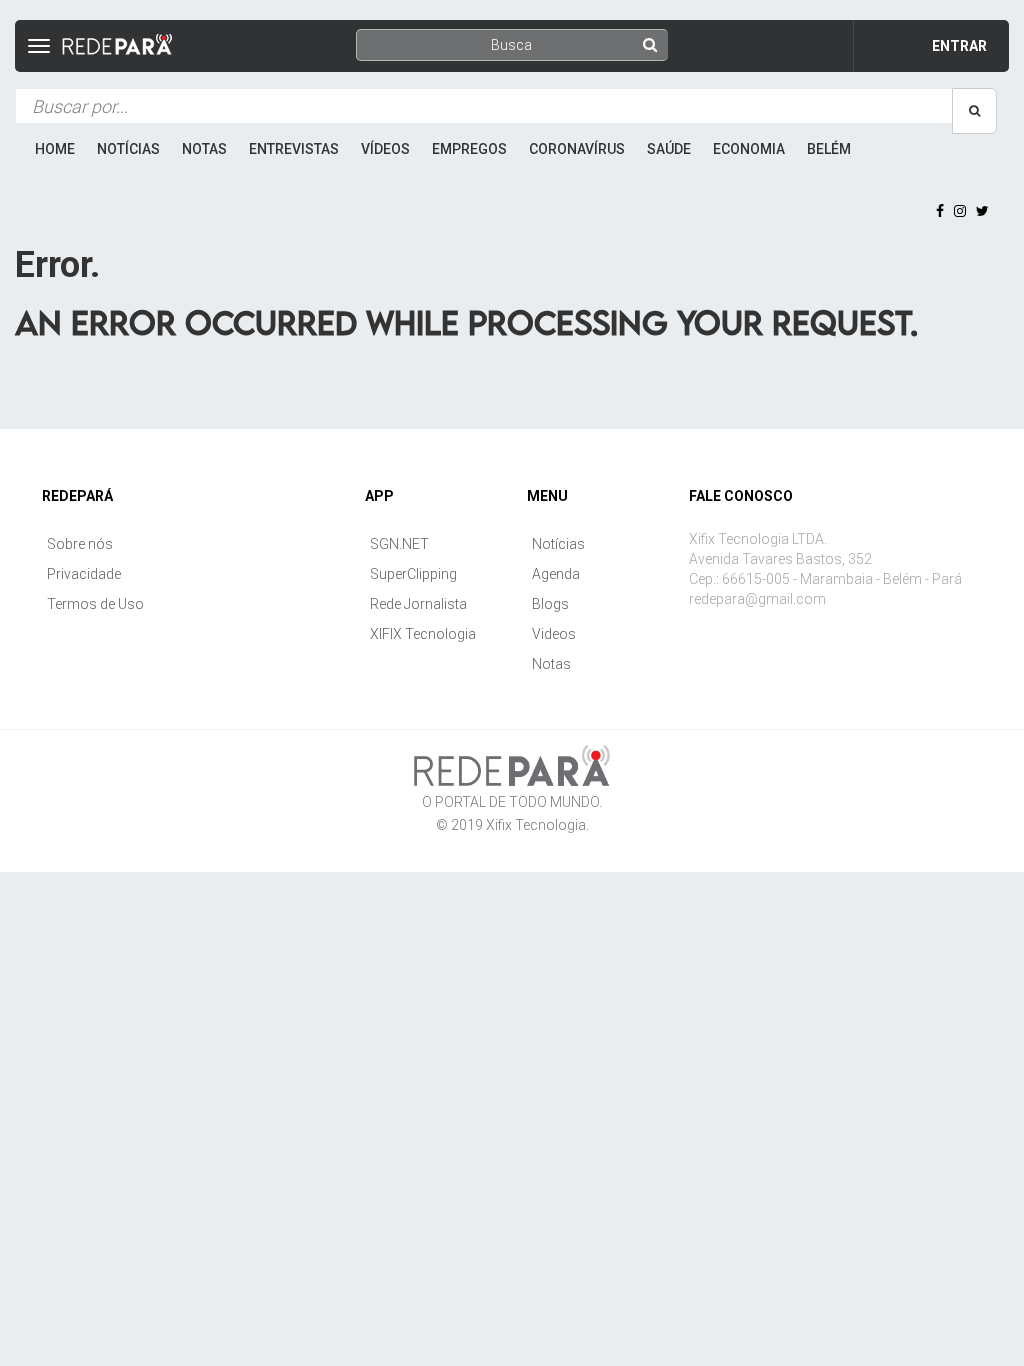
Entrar (959, 46)
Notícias (128, 149)
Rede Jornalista (418, 604)
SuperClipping (413, 574)
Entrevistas (294, 149)
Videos (554, 634)
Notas (204, 149)
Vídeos (385, 149)
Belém (829, 149)
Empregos (469, 149)
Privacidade (84, 574)
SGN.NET (399, 544)
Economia (749, 149)
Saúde (669, 149)
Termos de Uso (95, 604)
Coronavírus (577, 149)
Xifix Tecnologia (536, 825)
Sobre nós (80, 544)
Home (55, 149)
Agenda (556, 574)
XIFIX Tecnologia (423, 634)
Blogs (550, 604)
